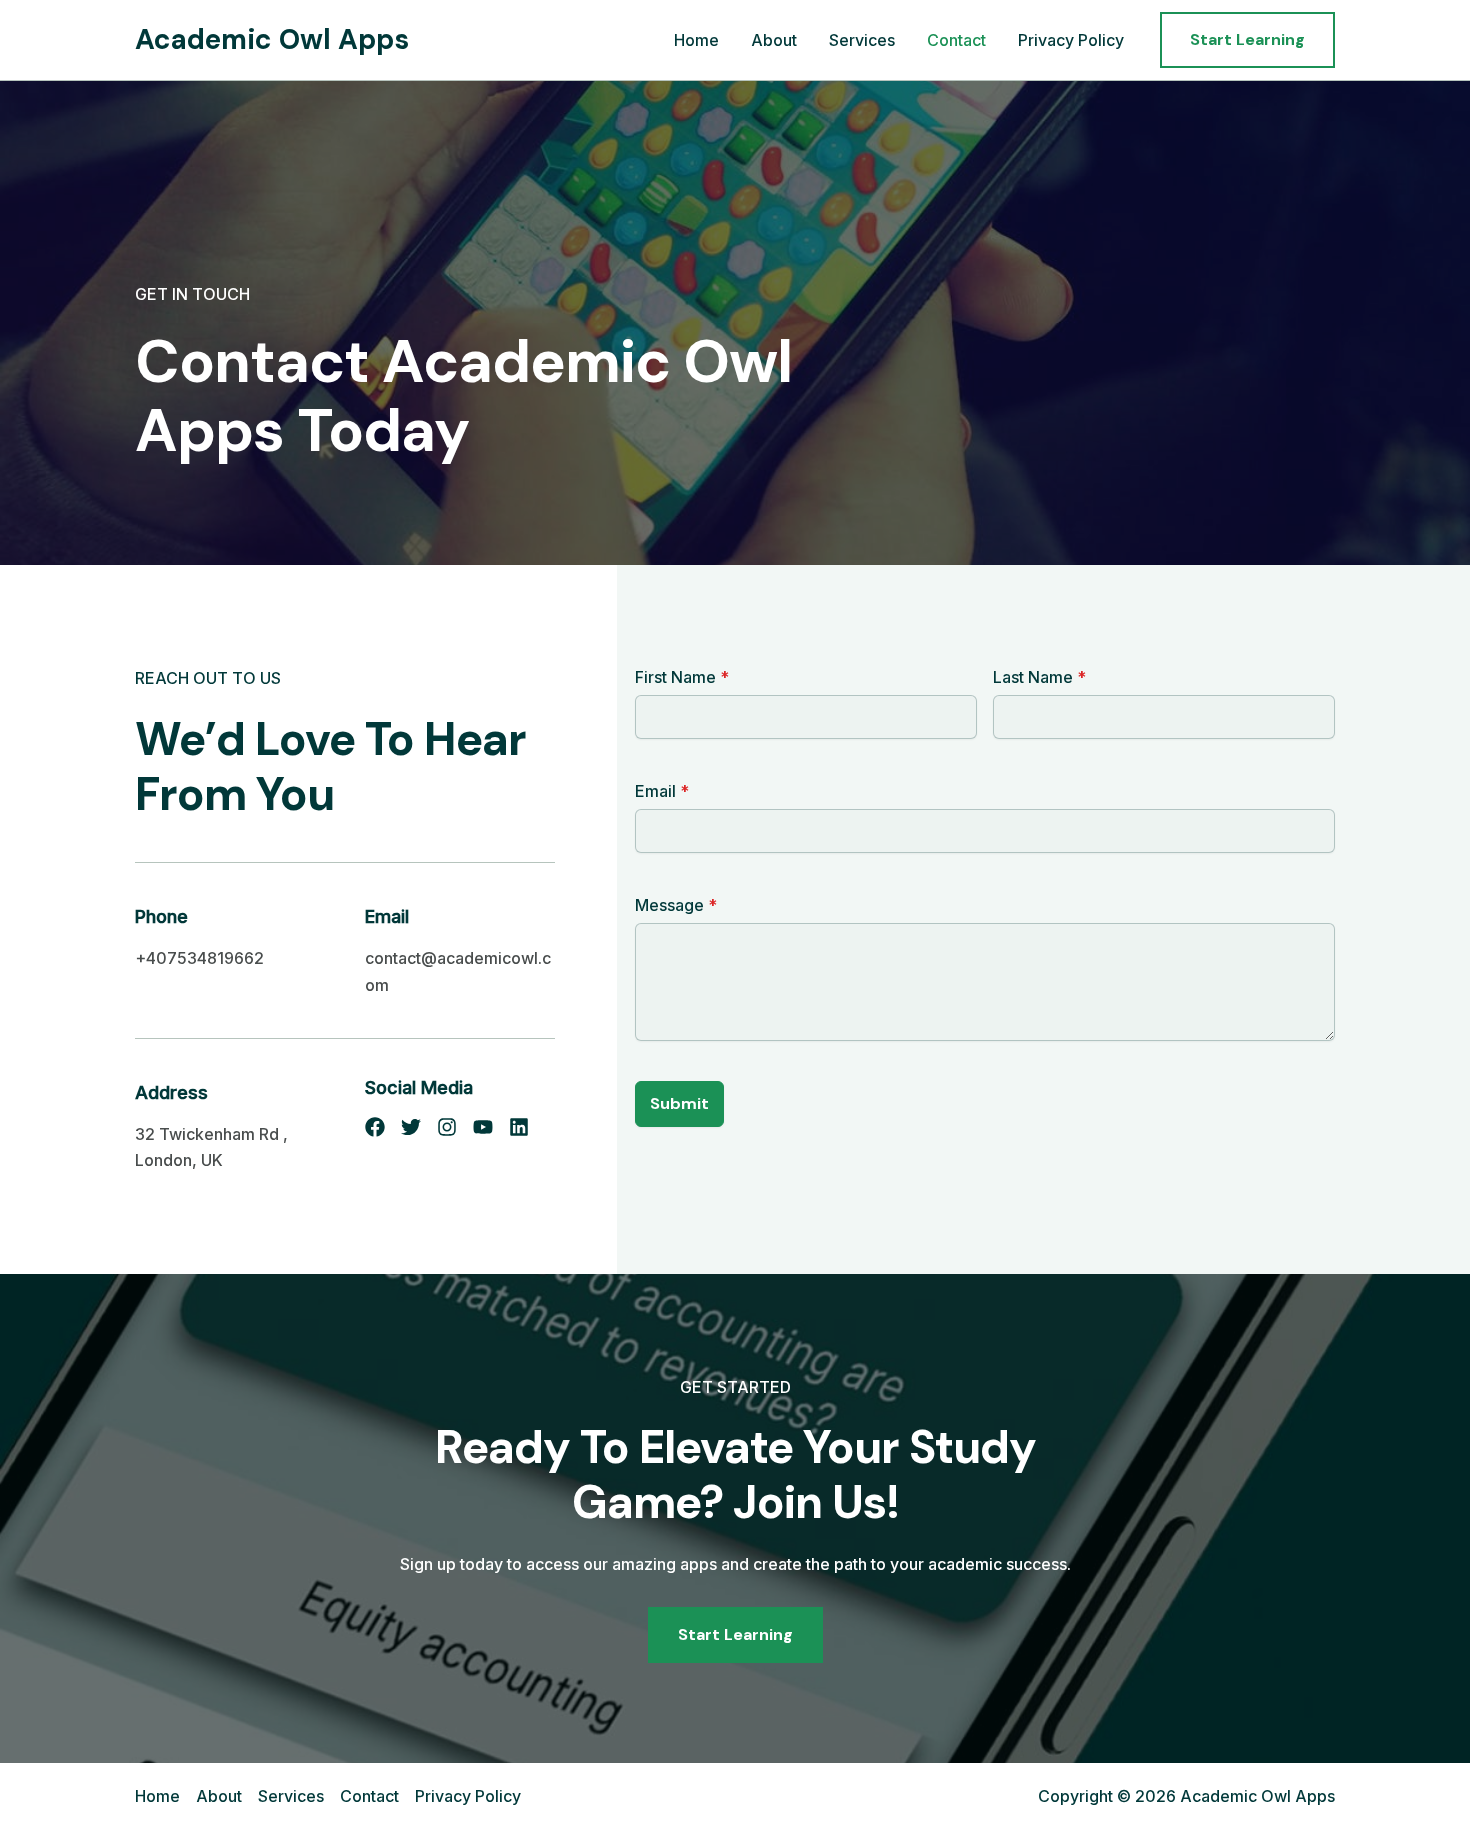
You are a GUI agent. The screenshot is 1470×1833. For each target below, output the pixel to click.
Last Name (1039, 677)
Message (676, 905)
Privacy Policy (1071, 40)
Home (696, 40)
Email (662, 791)
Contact (956, 40)
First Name (682, 677)
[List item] (375, 1127)
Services (862, 40)
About (774, 40)
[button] (1247, 40)
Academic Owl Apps (272, 39)
